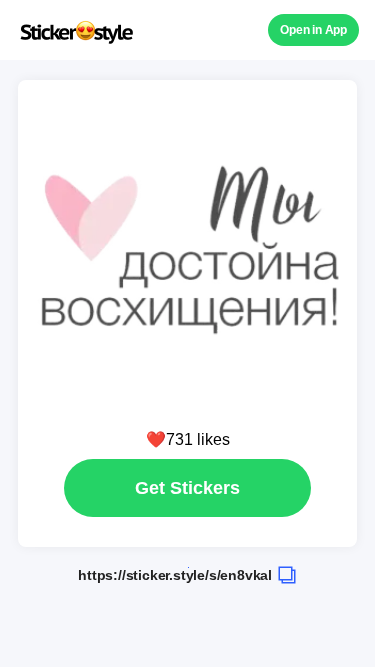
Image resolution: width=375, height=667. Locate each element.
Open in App (313, 30)
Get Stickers (187, 488)
